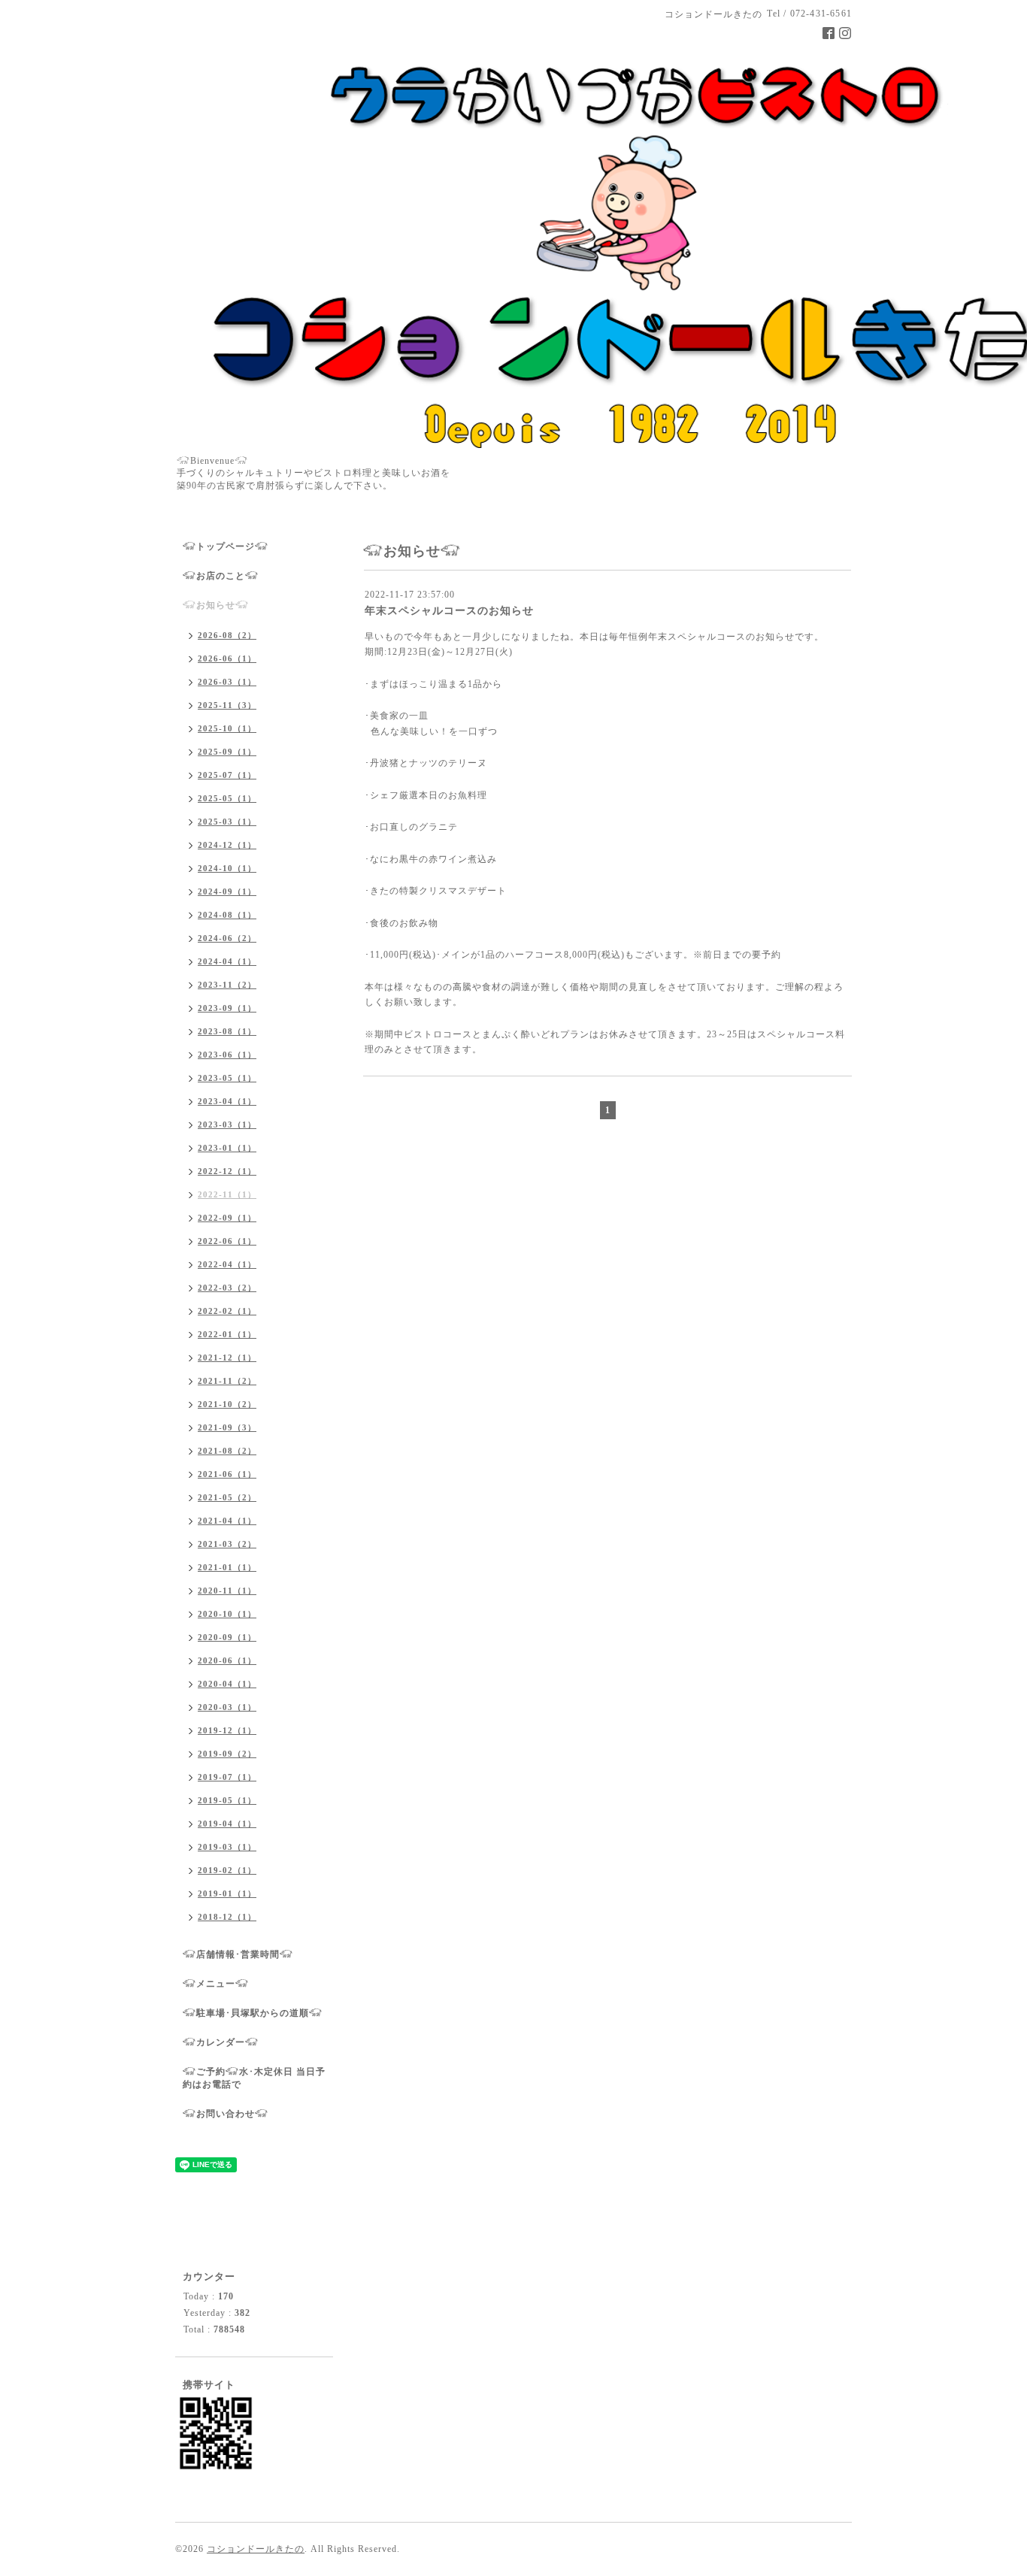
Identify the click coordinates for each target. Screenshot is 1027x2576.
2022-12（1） (227, 1171)
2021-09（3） (227, 1427)
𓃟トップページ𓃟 (226, 546)
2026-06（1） (227, 658)
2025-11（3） (227, 705)
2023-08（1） (227, 1031)
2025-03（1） (227, 822)
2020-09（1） (227, 1637)
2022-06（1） (227, 1241)
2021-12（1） (227, 1358)
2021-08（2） (227, 1451)
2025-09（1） (227, 752)
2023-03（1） (227, 1125)
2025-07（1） (227, 775)
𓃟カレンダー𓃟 (221, 2042)
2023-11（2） (227, 985)
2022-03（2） (227, 1288)
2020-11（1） (227, 1591)
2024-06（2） (227, 938)
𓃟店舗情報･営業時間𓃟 (238, 1954)
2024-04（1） (227, 961)
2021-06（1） (227, 1474)
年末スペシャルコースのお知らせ (449, 611)
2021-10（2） (227, 1404)
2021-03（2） (227, 1544)
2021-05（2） (227, 1497)
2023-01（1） (227, 1148)
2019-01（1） (227, 1893)
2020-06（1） (227, 1660)
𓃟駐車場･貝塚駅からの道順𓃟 (253, 2013)
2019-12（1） (227, 1730)
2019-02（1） (227, 1870)
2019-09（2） (227, 1754)
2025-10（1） (227, 728)
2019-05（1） (227, 1800)
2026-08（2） (227, 635)
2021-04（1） (227, 1521)
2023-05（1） (227, 1078)
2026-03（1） (227, 682)
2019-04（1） (227, 1824)
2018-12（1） (227, 1917)
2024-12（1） (227, 845)
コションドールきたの (256, 2549)
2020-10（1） (227, 1614)
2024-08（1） (227, 915)
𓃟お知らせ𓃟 (216, 605)
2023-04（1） (227, 1101)
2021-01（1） (227, 1567)
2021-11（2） (227, 1381)
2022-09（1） (227, 1218)
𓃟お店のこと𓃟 (221, 576)
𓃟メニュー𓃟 (216, 1984)
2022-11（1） (227, 1194)
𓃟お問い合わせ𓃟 (226, 2114)
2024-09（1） (227, 891)
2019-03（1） (227, 1847)
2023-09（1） (227, 1008)
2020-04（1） (227, 1684)
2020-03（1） (227, 1707)
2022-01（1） (227, 1334)
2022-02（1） (227, 1311)
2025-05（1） (227, 798)
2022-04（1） (227, 1264)
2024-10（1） (227, 868)
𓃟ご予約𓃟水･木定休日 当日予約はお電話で (254, 2078)
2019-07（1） (227, 1777)
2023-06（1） (227, 1055)
